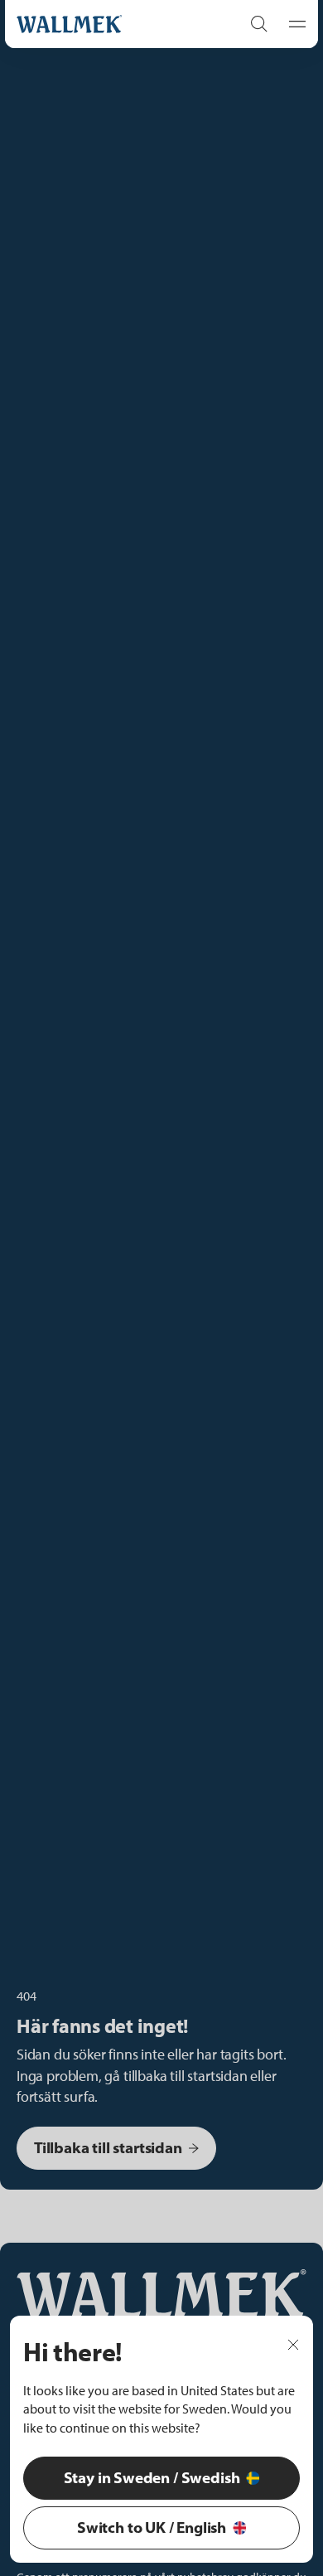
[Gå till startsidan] (112, 24)
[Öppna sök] (259, 24)
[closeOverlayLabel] (293, 2343)
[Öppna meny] (292, 24)
